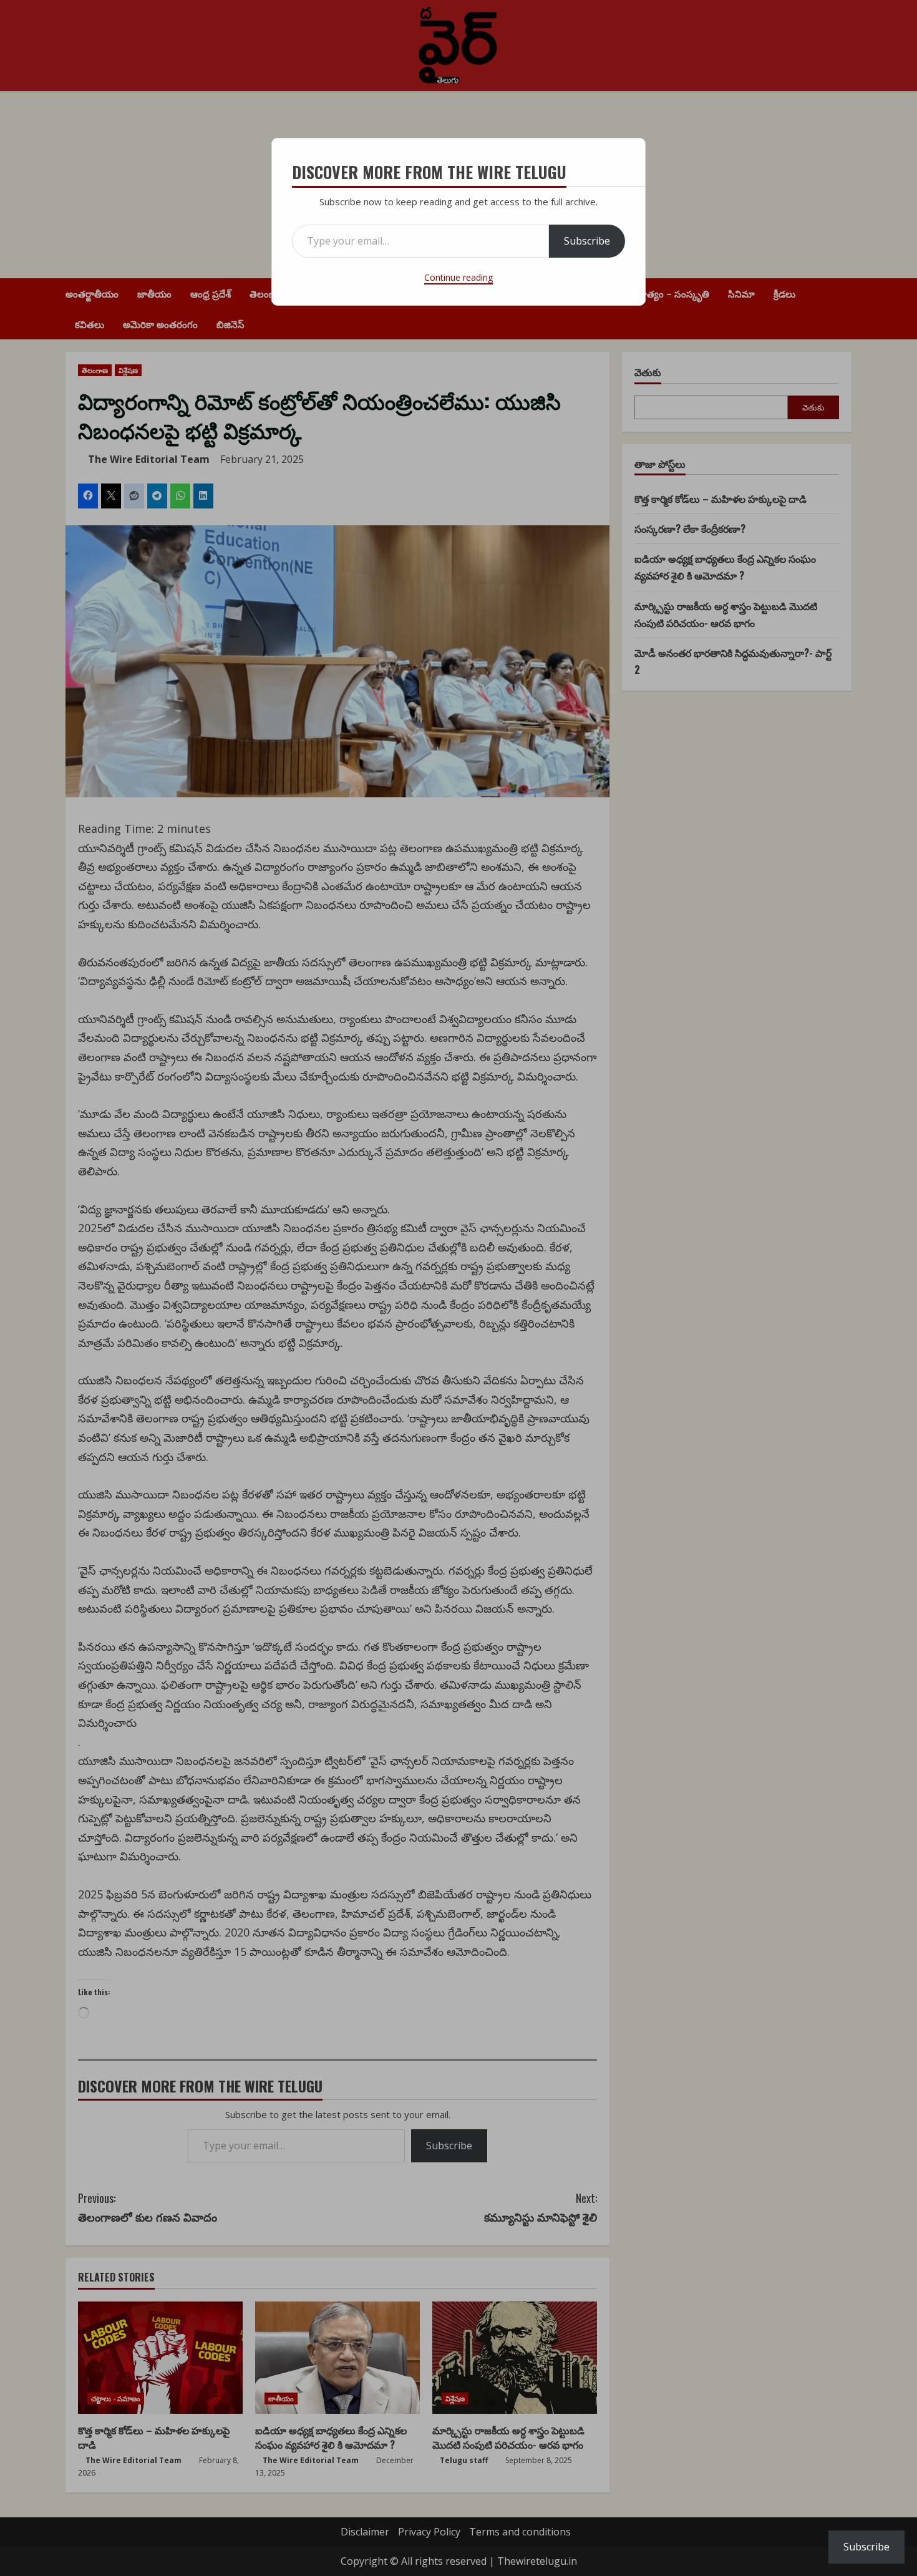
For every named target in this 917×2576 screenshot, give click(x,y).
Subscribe (587, 241)
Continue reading (458, 277)
